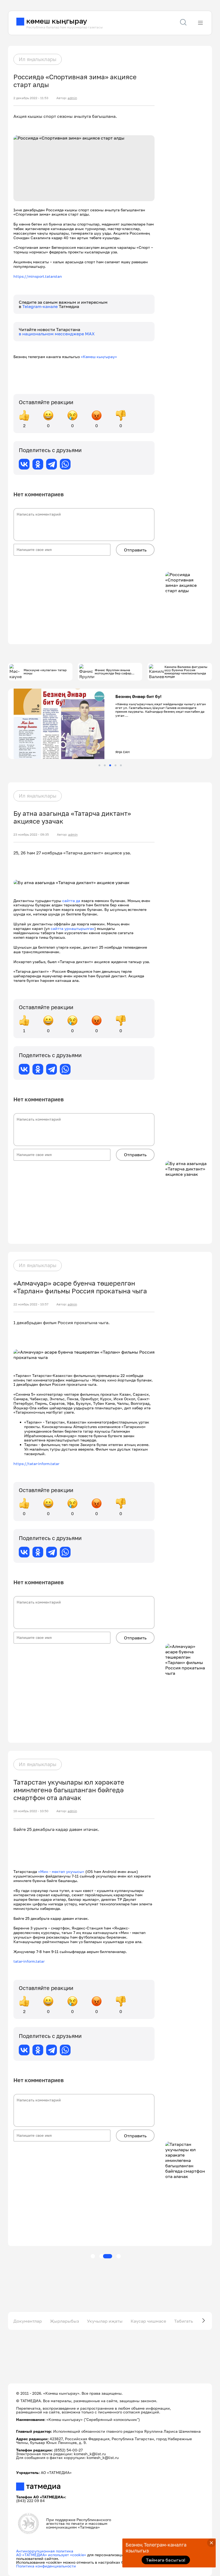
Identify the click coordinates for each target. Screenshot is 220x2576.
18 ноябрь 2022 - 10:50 (31, 1811)
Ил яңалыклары (38, 59)
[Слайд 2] (105, 765)
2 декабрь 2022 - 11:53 (31, 98)
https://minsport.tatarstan (38, 276)
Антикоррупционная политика (45, 2551)
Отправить (135, 550)
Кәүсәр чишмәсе (148, 2321)
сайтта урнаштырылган (73, 928)
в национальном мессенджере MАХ (57, 334)
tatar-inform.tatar (29, 1961)
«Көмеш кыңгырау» (99, 357)
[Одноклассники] (38, 464)
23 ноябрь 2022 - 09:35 (31, 835)
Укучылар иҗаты (105, 2321)
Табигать (184, 2321)
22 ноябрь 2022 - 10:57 (31, 1304)
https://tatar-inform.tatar (36, 1464)
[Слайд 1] (99, 765)
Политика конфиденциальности (46, 2566)
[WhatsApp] (65, 464)
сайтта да (71, 901)
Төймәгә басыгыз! (166, 2560)
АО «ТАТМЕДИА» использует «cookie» (51, 2555)
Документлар (28, 2321)
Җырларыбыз (64, 2321)
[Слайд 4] (115, 765)
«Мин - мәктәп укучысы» (62, 1871)
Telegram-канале (41, 306)
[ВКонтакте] (24, 464)
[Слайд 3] (110, 765)
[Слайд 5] (121, 765)
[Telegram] (52, 464)
